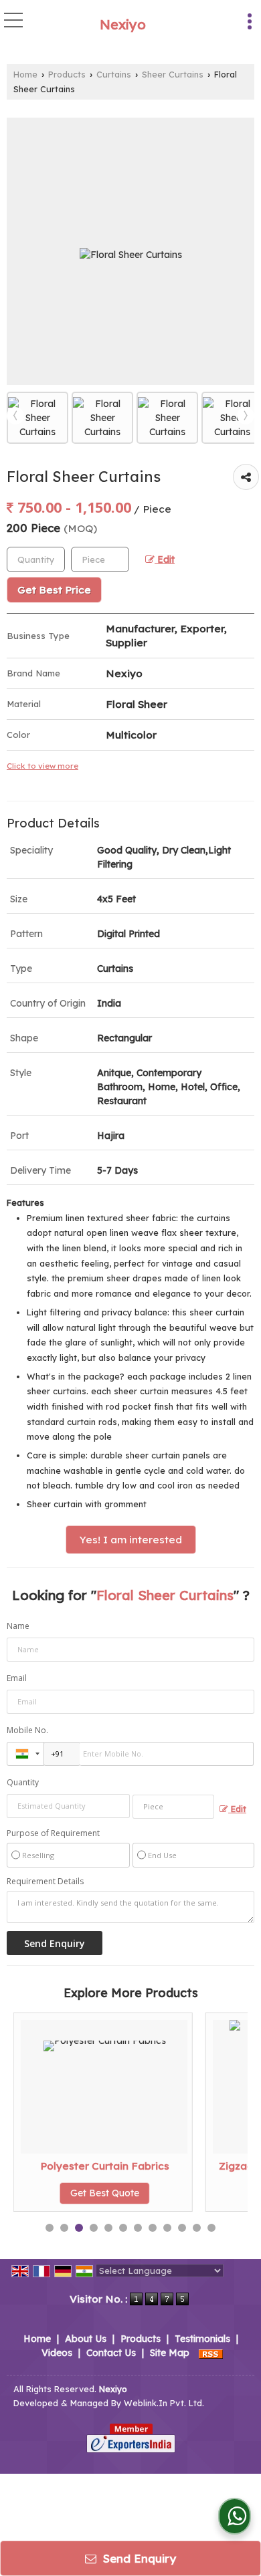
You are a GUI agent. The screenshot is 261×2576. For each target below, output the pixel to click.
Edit (165, 559)
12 (211, 2228)
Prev (15, 416)
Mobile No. (27, 1730)
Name (18, 1626)
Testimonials (202, 2339)
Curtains (114, 74)
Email (17, 1678)
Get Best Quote (55, 2193)
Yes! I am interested (131, 1540)
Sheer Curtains (173, 74)
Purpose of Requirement (53, 1833)
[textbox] (100, 559)
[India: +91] (25, 1754)
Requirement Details (45, 1882)
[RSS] (211, 2353)
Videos (57, 2353)
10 (182, 2228)
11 (197, 2228)
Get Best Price (54, 590)
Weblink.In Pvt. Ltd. (164, 2403)
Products (67, 74)
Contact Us (111, 2353)
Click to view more (42, 766)
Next (246, 416)
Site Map (170, 2353)
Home (25, 74)
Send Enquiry (138, 2558)
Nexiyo (123, 25)
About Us (86, 2339)
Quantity (23, 1782)
